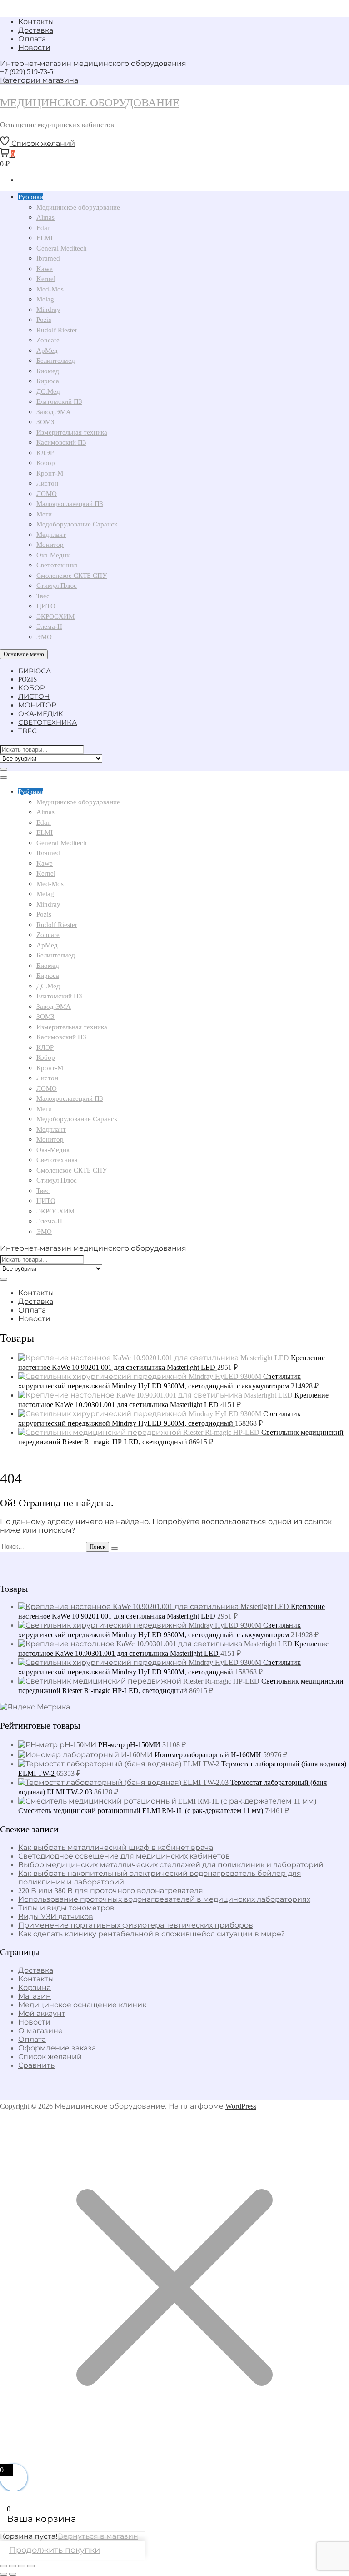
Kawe (45, 269)
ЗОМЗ (45, 422)
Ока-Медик (53, 555)
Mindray (48, 310)
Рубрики (31, 197)
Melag (45, 299)
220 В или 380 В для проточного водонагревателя (111, 1891)
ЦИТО (46, 606)
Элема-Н (49, 626)
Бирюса (48, 381)
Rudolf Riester (57, 330)
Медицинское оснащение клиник (82, 2005)
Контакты (36, 22)
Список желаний (50, 2057)
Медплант (51, 535)
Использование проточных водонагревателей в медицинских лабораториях (164, 1899)
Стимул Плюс (57, 586)
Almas (45, 217)
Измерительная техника (72, 432)
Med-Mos (50, 289)
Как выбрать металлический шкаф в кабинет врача (116, 1847)
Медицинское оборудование (90, 103)
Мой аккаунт (42, 2013)
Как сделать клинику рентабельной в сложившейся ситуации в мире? (151, 1934)
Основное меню (24, 654)
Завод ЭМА (54, 412)
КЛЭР (45, 453)
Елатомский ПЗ (59, 401)
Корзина (35, 1987)
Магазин (35, 1996)
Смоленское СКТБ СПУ (72, 576)
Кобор (46, 463)
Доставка (36, 30)
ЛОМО (47, 494)
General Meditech (62, 248)
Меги (44, 514)
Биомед (48, 371)
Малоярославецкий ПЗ (70, 504)
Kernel (46, 279)
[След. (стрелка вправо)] (13, 2574)
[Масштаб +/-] (4, 2566)
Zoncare (48, 340)
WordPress (241, 2106)
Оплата (32, 39)
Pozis (44, 320)
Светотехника (57, 565)
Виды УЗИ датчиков (56, 1917)
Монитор (50, 545)
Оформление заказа (57, 2048)
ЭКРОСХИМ (55, 616)
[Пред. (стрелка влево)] (4, 2574)
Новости (34, 48)
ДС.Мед (48, 391)
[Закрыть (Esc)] (31, 2566)
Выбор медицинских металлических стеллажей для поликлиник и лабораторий (171, 1865)
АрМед (47, 351)
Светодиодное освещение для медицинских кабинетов (124, 1856)
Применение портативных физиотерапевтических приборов (136, 1925)
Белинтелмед (56, 361)
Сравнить (36, 2065)
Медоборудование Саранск (77, 524)
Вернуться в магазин (98, 2536)
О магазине (40, 2031)
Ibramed (48, 258)
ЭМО (44, 637)
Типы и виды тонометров (66, 1908)
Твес (43, 596)
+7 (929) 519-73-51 (28, 72)
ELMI (45, 238)
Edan (44, 228)
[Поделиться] (22, 2566)
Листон (47, 483)
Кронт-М (50, 473)
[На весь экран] (13, 2566)
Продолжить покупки (55, 2550)
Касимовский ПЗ (61, 442)
